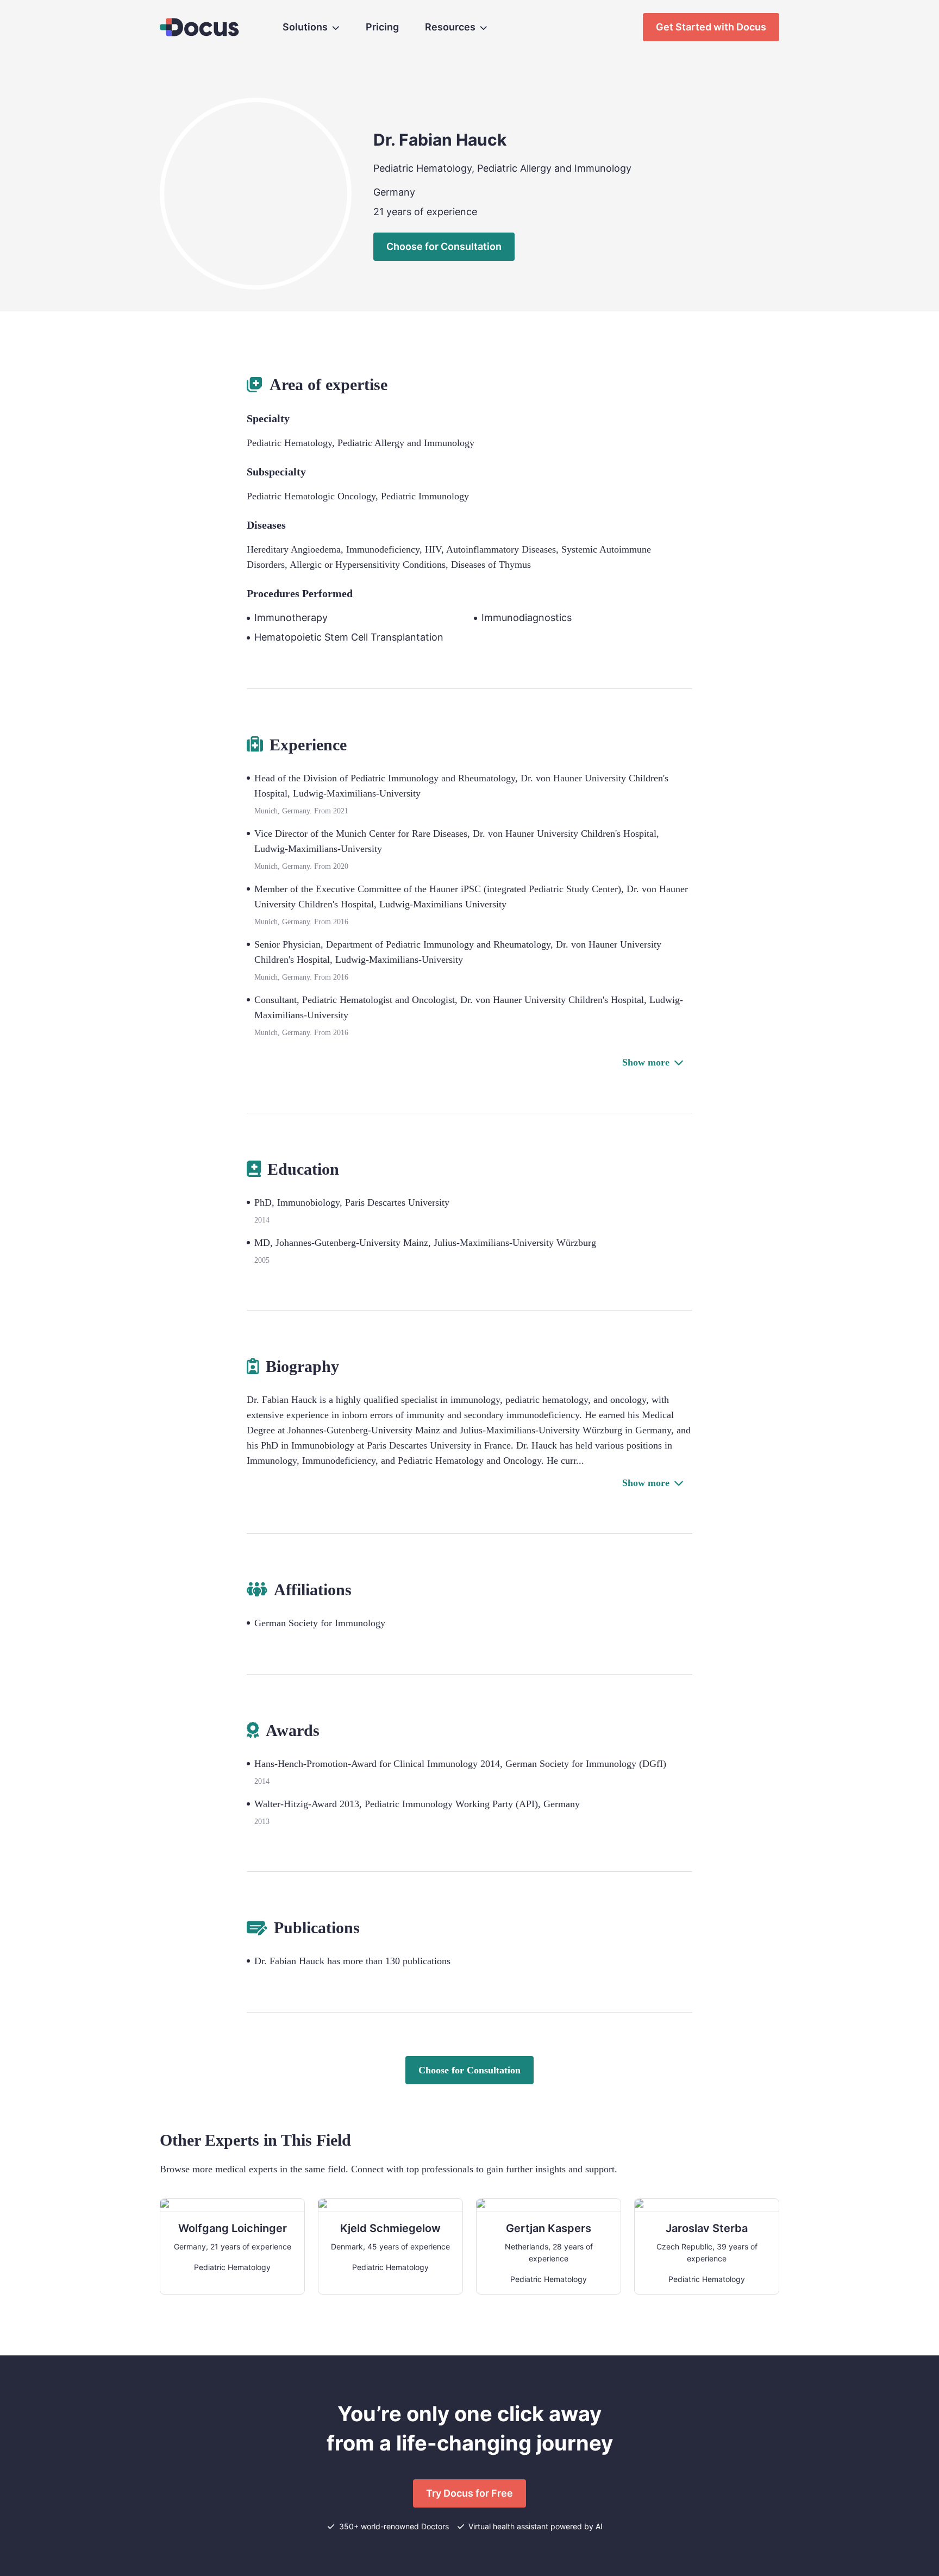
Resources (450, 27)
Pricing (382, 27)
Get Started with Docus (711, 27)
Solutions (305, 27)
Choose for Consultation (444, 246)
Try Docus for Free (469, 2493)
